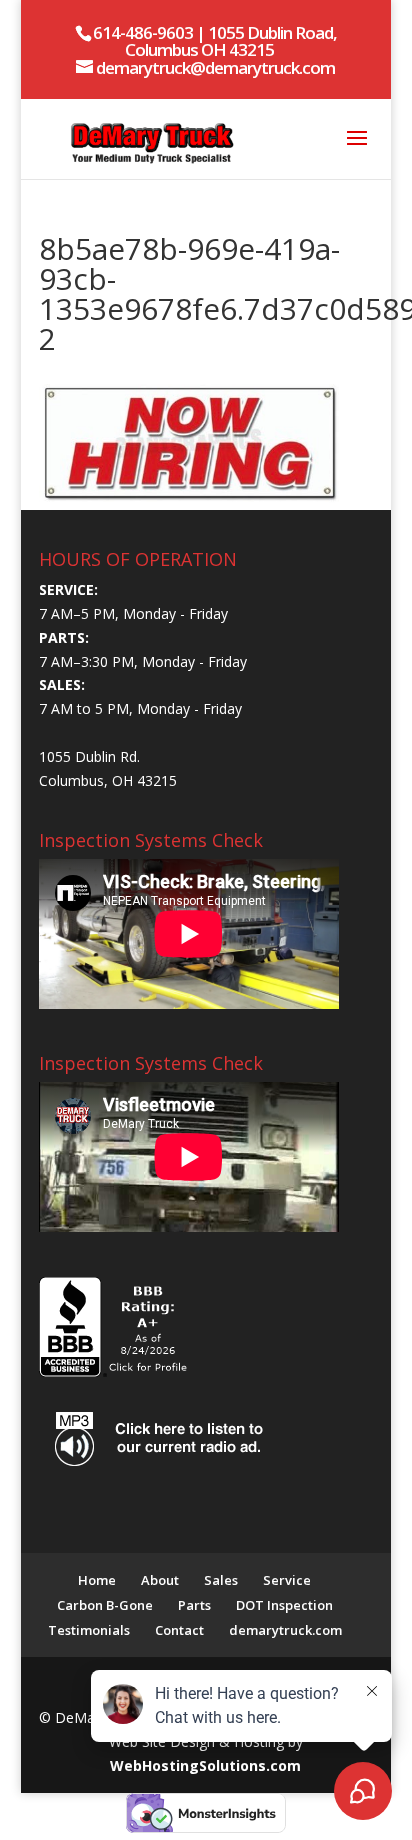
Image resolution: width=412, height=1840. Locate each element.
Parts (194, 1605)
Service (287, 1580)
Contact (179, 1630)
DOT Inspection (284, 1605)
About (160, 1580)
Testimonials (89, 1630)
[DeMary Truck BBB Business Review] (115, 1371)
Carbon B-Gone (105, 1605)
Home (97, 1580)
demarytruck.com (285, 1630)
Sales (221, 1580)
